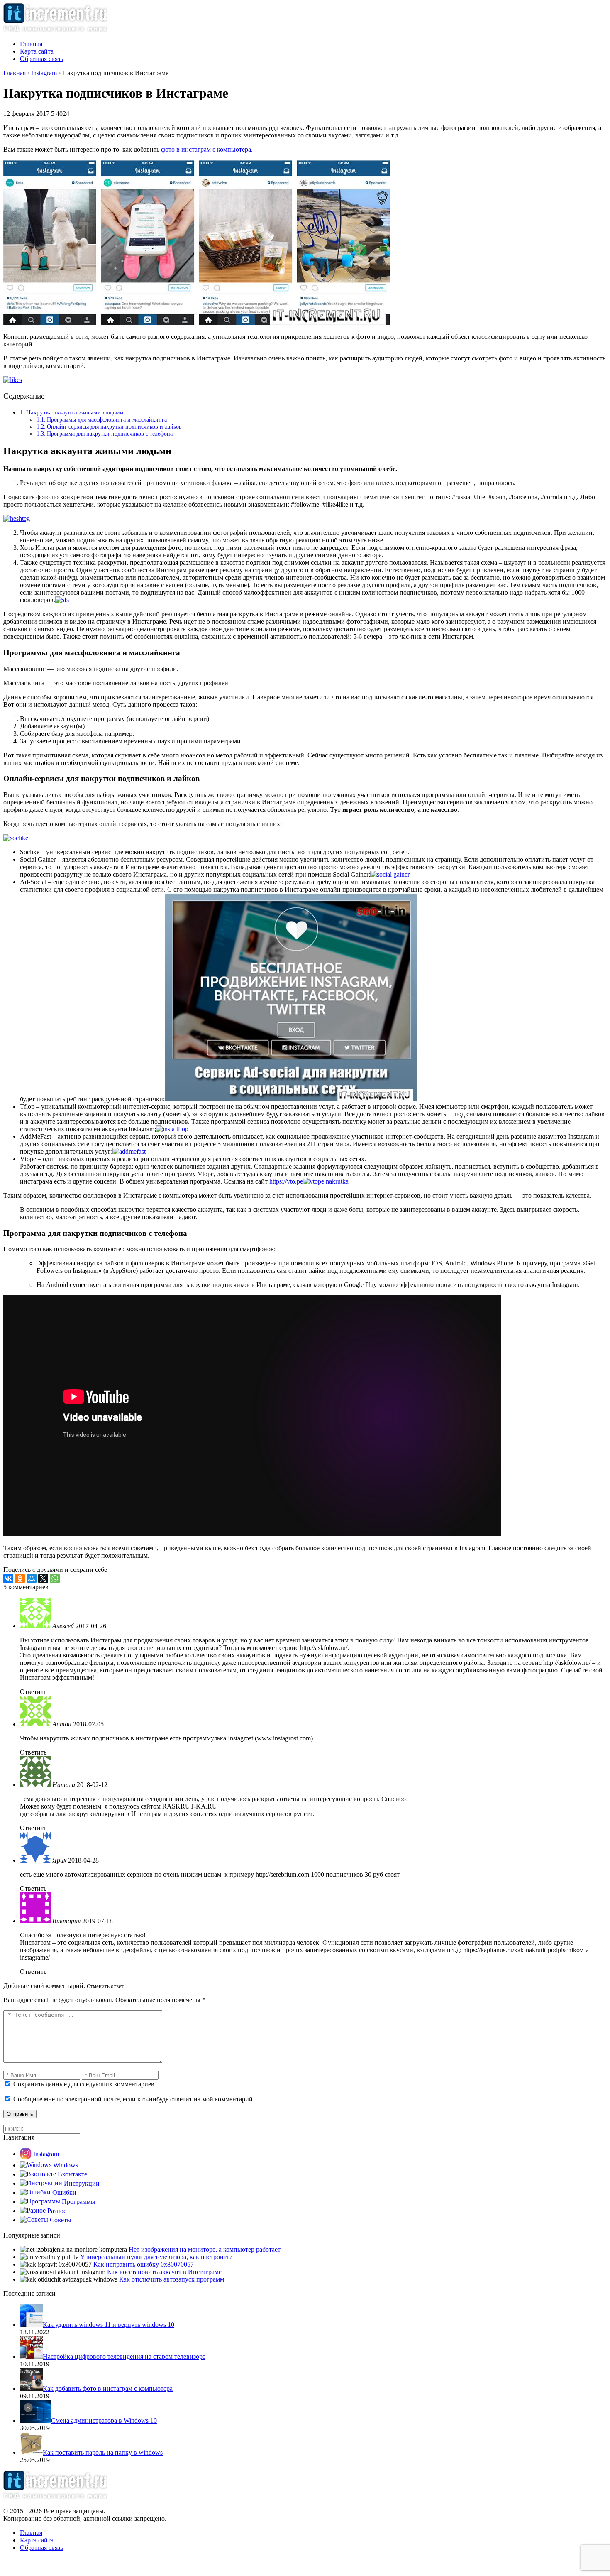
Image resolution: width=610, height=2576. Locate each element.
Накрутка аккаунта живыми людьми (75, 412)
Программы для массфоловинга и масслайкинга (107, 419)
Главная (31, 44)
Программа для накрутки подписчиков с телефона (110, 434)
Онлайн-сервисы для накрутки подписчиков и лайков (114, 426)
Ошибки (64, 2192)
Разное (57, 2211)
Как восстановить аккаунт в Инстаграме (164, 2272)
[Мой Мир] (32, 1578)
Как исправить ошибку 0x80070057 (144, 2264)
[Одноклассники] (20, 1578)
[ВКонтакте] (8, 1578)
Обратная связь (41, 59)
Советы (61, 2220)
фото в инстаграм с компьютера (206, 149)
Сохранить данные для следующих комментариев (84, 2084)
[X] (43, 1578)
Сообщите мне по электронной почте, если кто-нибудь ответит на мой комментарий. (133, 2099)
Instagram (46, 2154)
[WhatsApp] (55, 1578)
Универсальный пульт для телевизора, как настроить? (156, 2257)
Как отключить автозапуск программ (172, 2279)
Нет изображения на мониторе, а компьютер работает (205, 2249)
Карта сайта (37, 51)
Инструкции (82, 2183)
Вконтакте (72, 2174)
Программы (79, 2202)
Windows (66, 2165)
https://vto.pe (286, 1181)
